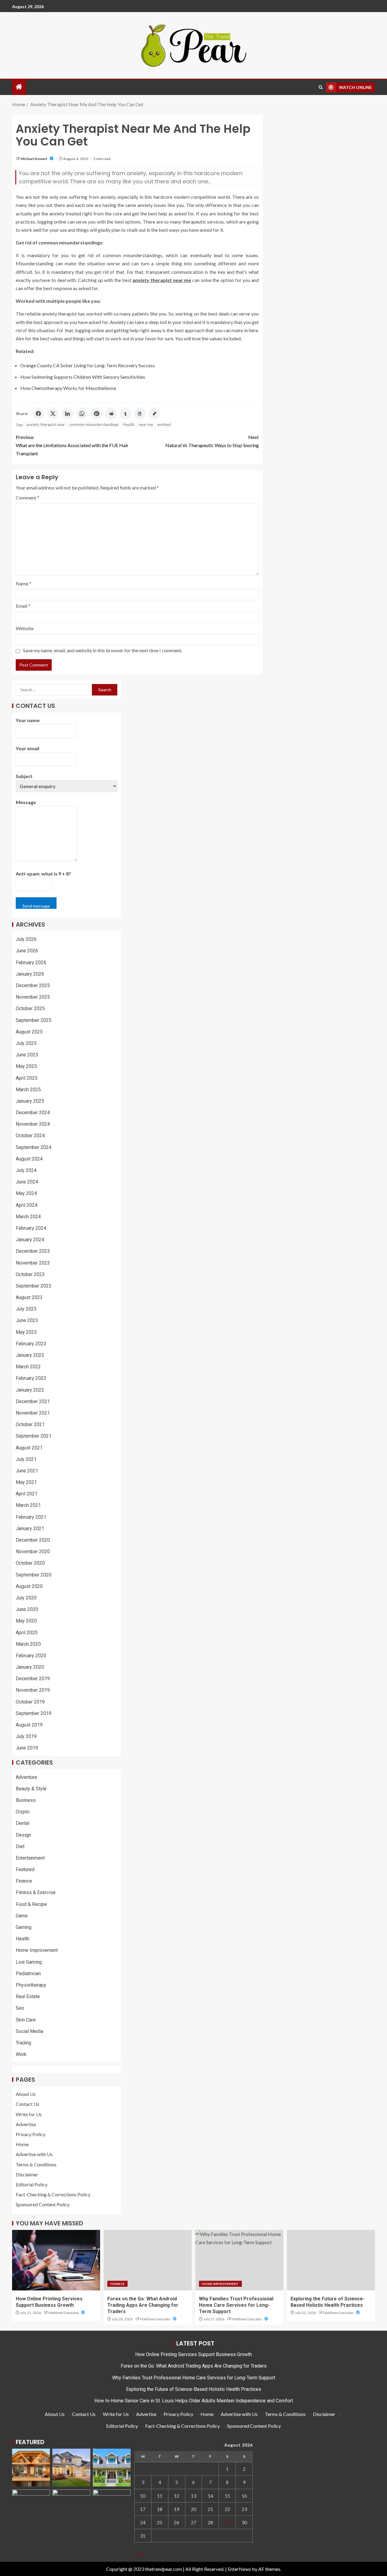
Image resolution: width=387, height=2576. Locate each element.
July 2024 (26, 1170)
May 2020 (26, 1621)
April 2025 (27, 1078)
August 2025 (29, 1032)
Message (26, 802)
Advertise (26, 2124)
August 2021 (29, 1448)
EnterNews (239, 2569)
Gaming (24, 1927)
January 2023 (30, 1355)
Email (23, 606)
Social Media (29, 2031)
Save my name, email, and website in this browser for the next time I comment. (103, 650)
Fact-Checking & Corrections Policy (53, 2194)
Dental (23, 1823)
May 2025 (26, 1066)
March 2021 (28, 1505)
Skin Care (26, 2020)
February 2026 (31, 962)
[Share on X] (53, 414)
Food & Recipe (31, 1904)
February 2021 (31, 1517)
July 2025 (26, 1043)
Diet (20, 1846)
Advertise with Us (34, 2154)
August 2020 (29, 1586)
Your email (28, 748)
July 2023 (26, 1309)
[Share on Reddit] (111, 414)
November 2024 (33, 1124)
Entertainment (30, 1858)
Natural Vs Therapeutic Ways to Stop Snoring (212, 441)
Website (25, 628)
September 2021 (34, 1436)
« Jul (139, 2554)
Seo (20, 2008)
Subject (24, 776)
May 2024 (26, 1193)
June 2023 (27, 1320)
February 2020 (31, 1656)
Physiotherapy (31, 1985)
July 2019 (26, 1736)
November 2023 (33, 1263)
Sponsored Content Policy (43, 2204)
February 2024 (31, 1228)
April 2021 (27, 1494)
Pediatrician (28, 1974)
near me (146, 424)
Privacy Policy (31, 2134)
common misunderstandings (94, 424)
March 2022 (28, 1367)
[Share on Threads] (140, 414)
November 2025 (33, 997)
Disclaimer (27, 2174)
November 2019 (33, 1690)
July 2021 (26, 1459)
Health (129, 424)
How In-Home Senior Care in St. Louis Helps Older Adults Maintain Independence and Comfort (194, 2401)
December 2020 (33, 1540)
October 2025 (30, 1008)
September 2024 (34, 1147)
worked (164, 424)
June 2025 (27, 1055)
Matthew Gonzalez (64, 2313)
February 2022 (31, 1378)
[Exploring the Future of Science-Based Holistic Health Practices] (331, 2260)
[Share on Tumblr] (125, 414)
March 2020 (28, 1644)
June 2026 (27, 951)
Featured (25, 1869)
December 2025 (33, 985)
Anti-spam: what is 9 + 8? (43, 874)
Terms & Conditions (36, 2164)
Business (26, 1800)
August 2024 (29, 1159)
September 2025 (34, 1020)
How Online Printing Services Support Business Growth (193, 2354)
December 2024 (33, 1113)
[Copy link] (154, 414)
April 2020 (27, 1633)
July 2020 (26, 1598)
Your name (28, 720)
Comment (28, 498)
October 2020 (30, 1563)
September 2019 (34, 1713)
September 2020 (34, 1575)
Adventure (26, 1777)
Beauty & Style (31, 1789)
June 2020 (27, 1609)
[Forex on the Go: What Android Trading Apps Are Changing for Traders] (148, 2260)
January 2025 (30, 1101)
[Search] (321, 87)
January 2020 (30, 1667)
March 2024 (28, 1217)
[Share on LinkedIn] (67, 414)
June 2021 (27, 1471)
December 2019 (33, 1679)
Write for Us (29, 2114)
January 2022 (30, 1390)
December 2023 (33, 1251)
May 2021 (26, 1482)
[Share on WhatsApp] (82, 414)
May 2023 (26, 1332)
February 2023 (31, 1344)
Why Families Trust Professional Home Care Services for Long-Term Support (236, 2305)
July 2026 (26, 939)
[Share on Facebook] (38, 414)
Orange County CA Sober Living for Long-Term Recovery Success (88, 365)
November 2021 (33, 1413)
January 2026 (30, 974)
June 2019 (27, 1748)
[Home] (19, 87)
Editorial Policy (32, 2184)
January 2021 (30, 1529)
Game (22, 1916)
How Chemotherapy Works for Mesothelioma (68, 388)
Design (23, 1835)
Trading (23, 2043)
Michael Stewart (34, 159)
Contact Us (28, 2104)
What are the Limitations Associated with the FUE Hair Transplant (72, 445)
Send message (36, 906)
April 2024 (27, 1205)
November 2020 (33, 1551)
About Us (26, 2094)
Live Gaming (29, 1962)
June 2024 (27, 1182)
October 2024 (30, 1136)
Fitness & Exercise (36, 1892)
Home (22, 2144)
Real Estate (28, 1997)
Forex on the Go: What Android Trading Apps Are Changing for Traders (143, 2305)
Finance (24, 1881)
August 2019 (29, 1725)
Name (24, 583)
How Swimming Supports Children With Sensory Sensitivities (83, 377)
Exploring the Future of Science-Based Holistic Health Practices (194, 2389)
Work (21, 2054)
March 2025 (28, 1090)
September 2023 (34, 1286)
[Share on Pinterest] (96, 414)
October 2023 (30, 1274)
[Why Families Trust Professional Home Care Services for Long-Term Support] (239, 2260)
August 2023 (29, 1297)
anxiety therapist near (46, 424)
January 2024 (30, 1240)
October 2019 (30, 1702)
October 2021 (30, 1424)
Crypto (23, 1812)
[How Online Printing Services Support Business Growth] (56, 2260)
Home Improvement (37, 1950)
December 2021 (33, 1401)
